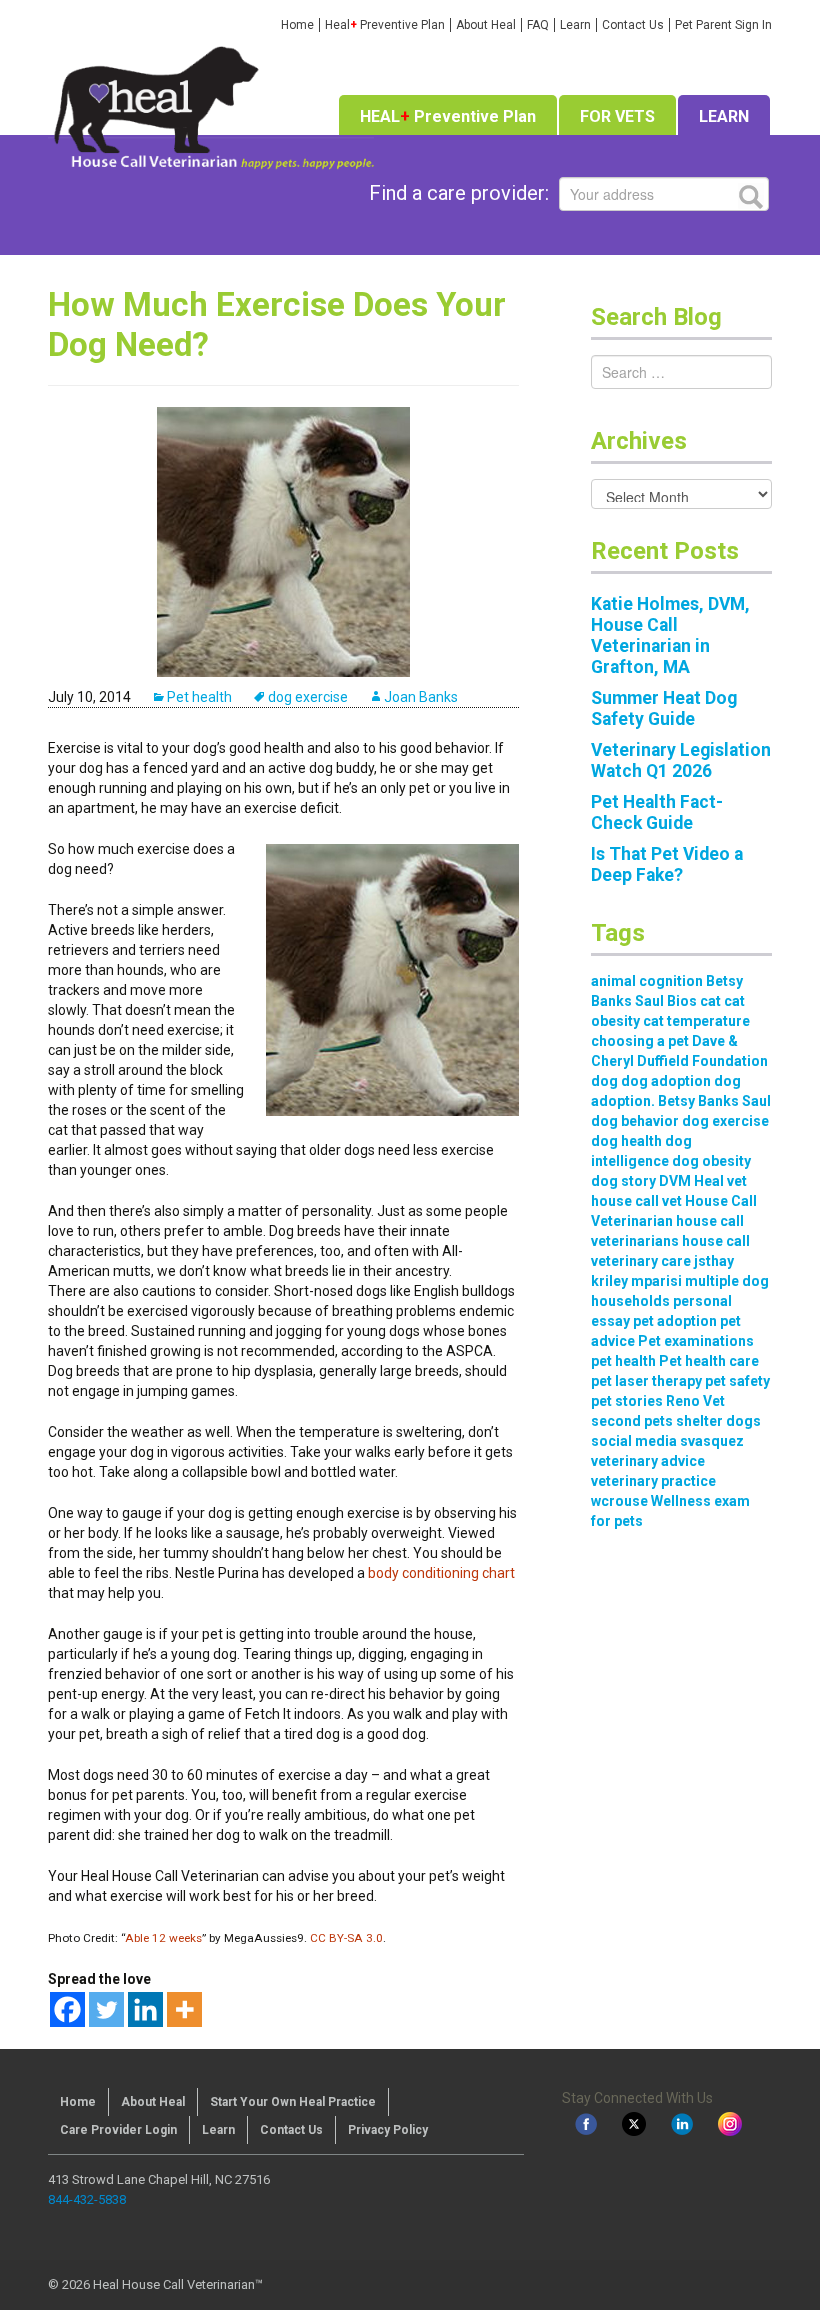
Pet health (199, 697)
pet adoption (675, 1321)
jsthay (714, 1261)
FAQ (538, 25)
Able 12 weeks (163, 1938)
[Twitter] (106, 2009)
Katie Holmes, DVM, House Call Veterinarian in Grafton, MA (670, 635)
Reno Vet (695, 1401)
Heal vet (720, 1181)
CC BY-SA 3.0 (345, 1938)
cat (710, 1001)
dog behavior (635, 1121)
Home (297, 25)
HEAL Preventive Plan (448, 116)
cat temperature (696, 1021)
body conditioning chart (441, 1573)
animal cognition (647, 981)
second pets (632, 1421)
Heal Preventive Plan (385, 25)
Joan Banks (421, 697)
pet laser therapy (646, 1381)
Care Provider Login (118, 2130)
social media (634, 1441)
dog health (626, 1141)
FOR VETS (617, 116)
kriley (609, 1281)
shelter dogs (718, 1421)
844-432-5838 (87, 2199)
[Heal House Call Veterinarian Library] (211, 105)
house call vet (636, 1201)
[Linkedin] (145, 2009)
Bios (682, 1001)
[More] (184, 2009)
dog (604, 1081)
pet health (623, 1361)
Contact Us (633, 25)
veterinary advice (648, 1461)
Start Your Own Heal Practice (293, 2102)
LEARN (724, 116)
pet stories (627, 1401)
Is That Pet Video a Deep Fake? (667, 864)
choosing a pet (640, 1041)
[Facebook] (67, 2009)
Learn (575, 25)
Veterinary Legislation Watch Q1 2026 (681, 760)
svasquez (712, 1441)
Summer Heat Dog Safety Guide (664, 708)
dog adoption (666, 1081)
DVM (675, 1181)
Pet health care (709, 1361)
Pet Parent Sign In (723, 25)
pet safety (737, 1381)
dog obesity (711, 1161)
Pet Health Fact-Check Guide (657, 812)
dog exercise (308, 697)
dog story (623, 1181)
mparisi (656, 1281)
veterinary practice (653, 1481)
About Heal (486, 25)
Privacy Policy (388, 2130)
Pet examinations (696, 1341)
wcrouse (619, 1501)
